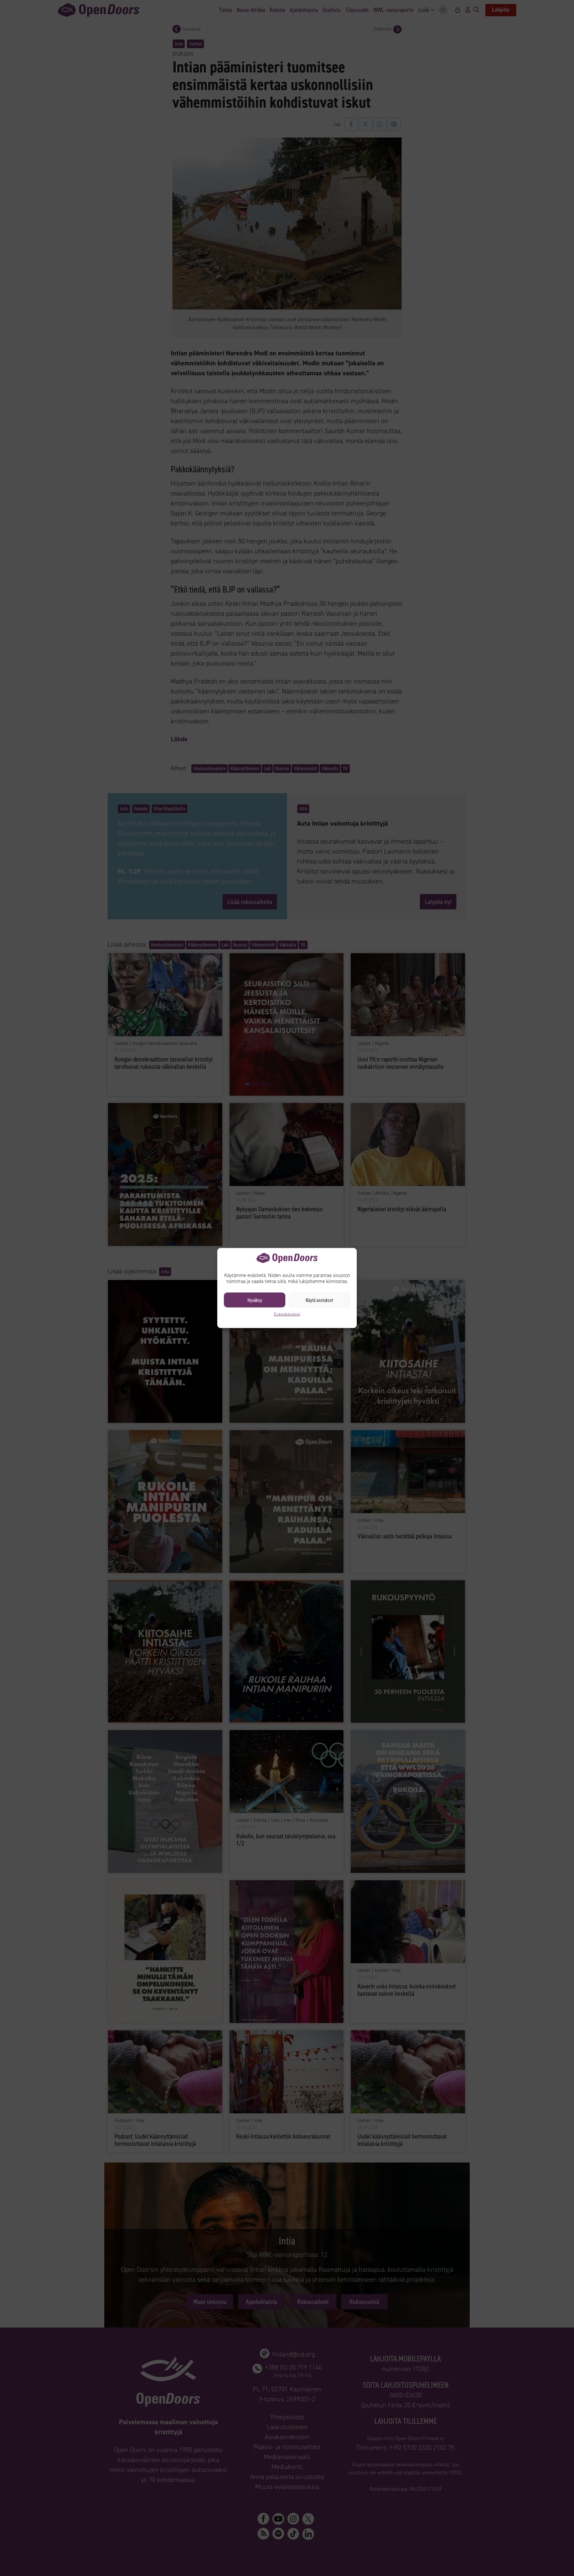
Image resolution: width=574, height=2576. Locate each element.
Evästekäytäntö (287, 1314)
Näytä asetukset (319, 1300)
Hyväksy (255, 1300)
